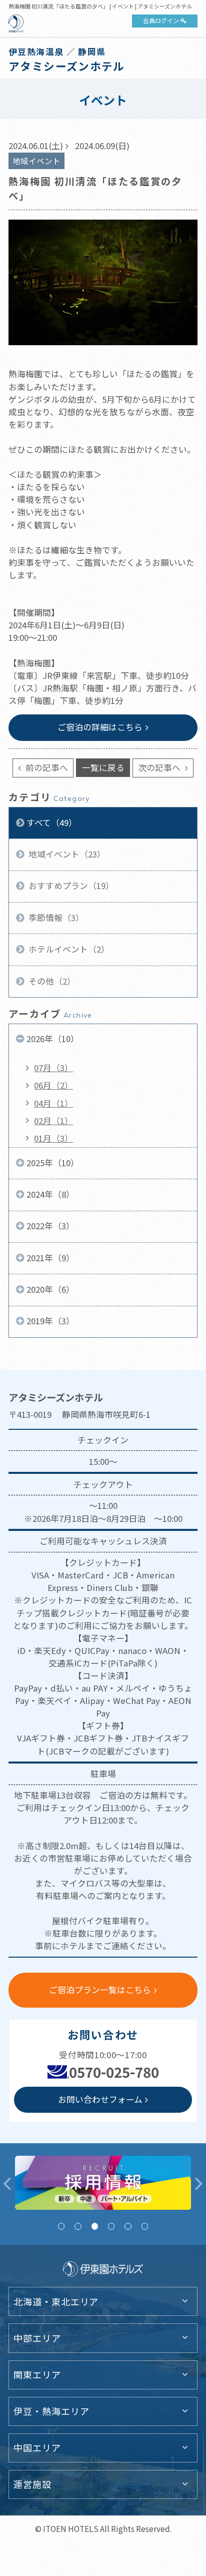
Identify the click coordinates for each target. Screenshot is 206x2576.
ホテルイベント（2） (68, 949)
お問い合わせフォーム (100, 2099)
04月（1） (53, 1103)
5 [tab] (128, 2226)
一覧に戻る (103, 767)
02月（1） (53, 1121)
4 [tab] (111, 2226)
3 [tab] (95, 2226)
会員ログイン (161, 20)
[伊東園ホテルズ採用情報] (103, 2183)
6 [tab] (145, 2226)
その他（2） (51, 981)
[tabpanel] (103, 2183)
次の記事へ (160, 767)
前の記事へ (46, 767)
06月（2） (53, 1085)
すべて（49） (52, 822)
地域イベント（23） (66, 854)
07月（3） (53, 1068)
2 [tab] (78, 2226)
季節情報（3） (55, 918)
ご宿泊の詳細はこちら (100, 727)
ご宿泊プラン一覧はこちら (100, 1990)
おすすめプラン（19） (70, 886)
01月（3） (53, 1138)
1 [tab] (61, 2226)
